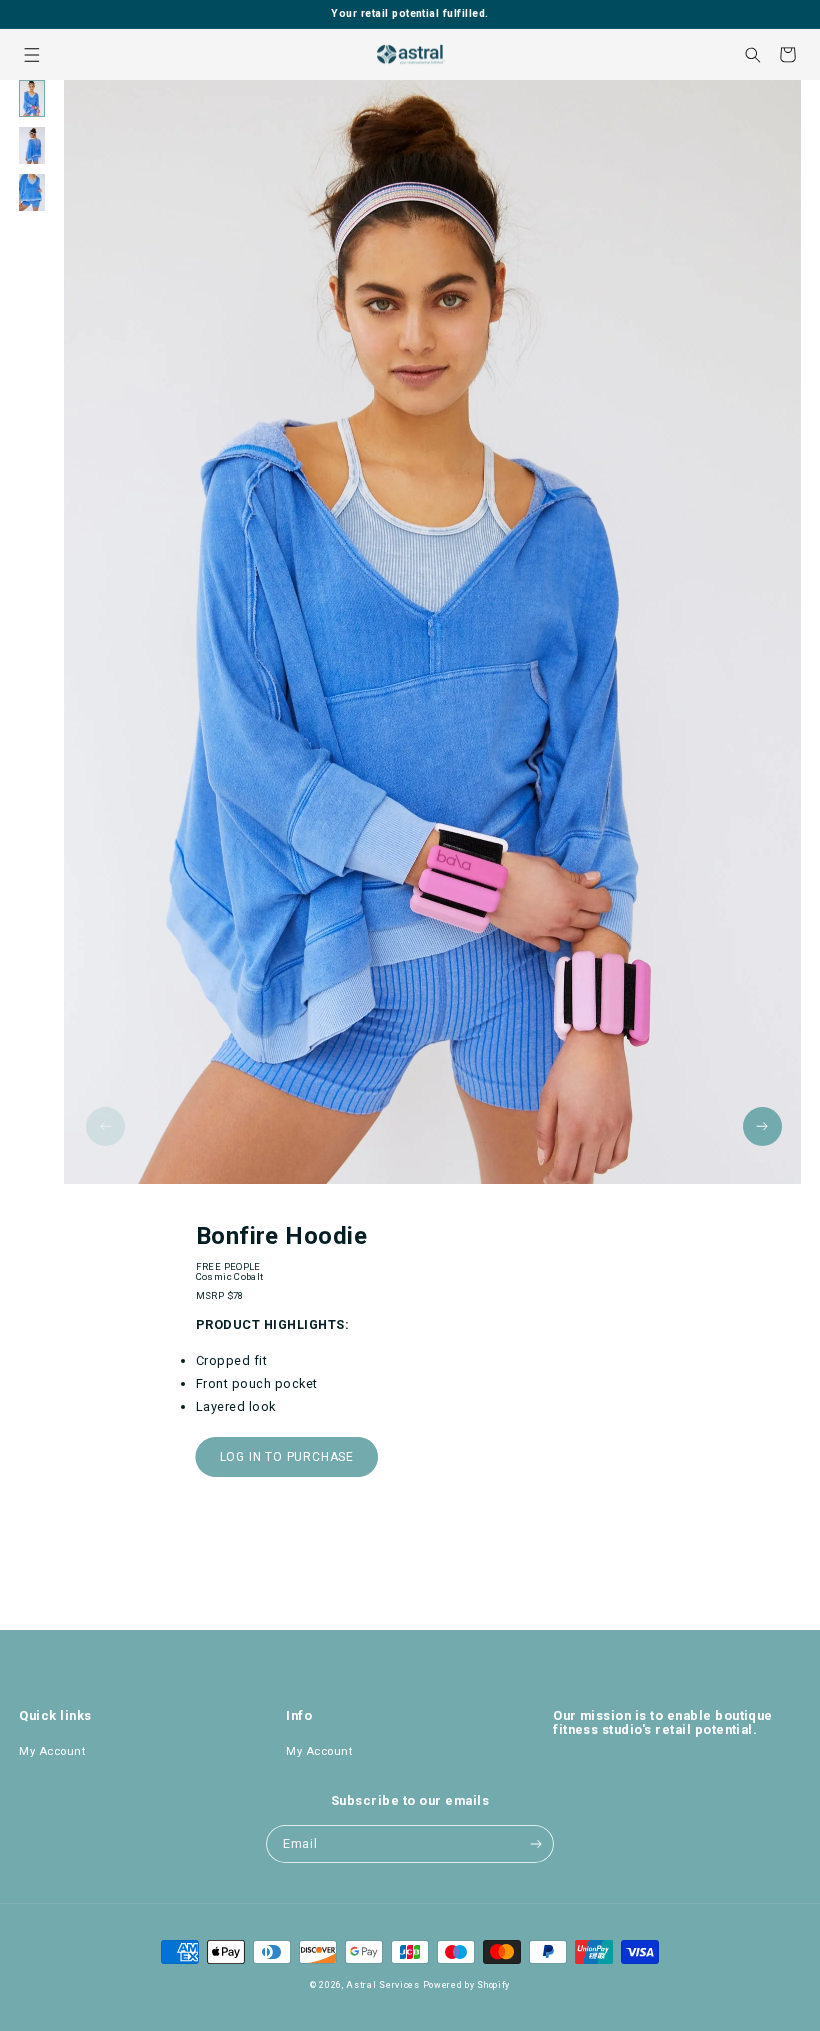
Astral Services (383, 1985)
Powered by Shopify (467, 1985)
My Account (52, 1751)
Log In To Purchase (287, 1457)
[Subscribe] (535, 1844)
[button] (31, 54)
